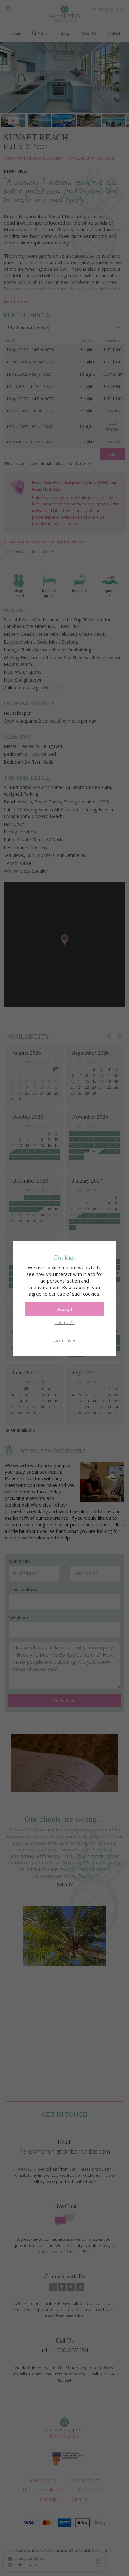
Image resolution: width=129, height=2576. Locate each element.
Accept (64, 1309)
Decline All (65, 1322)
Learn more (64, 1340)
